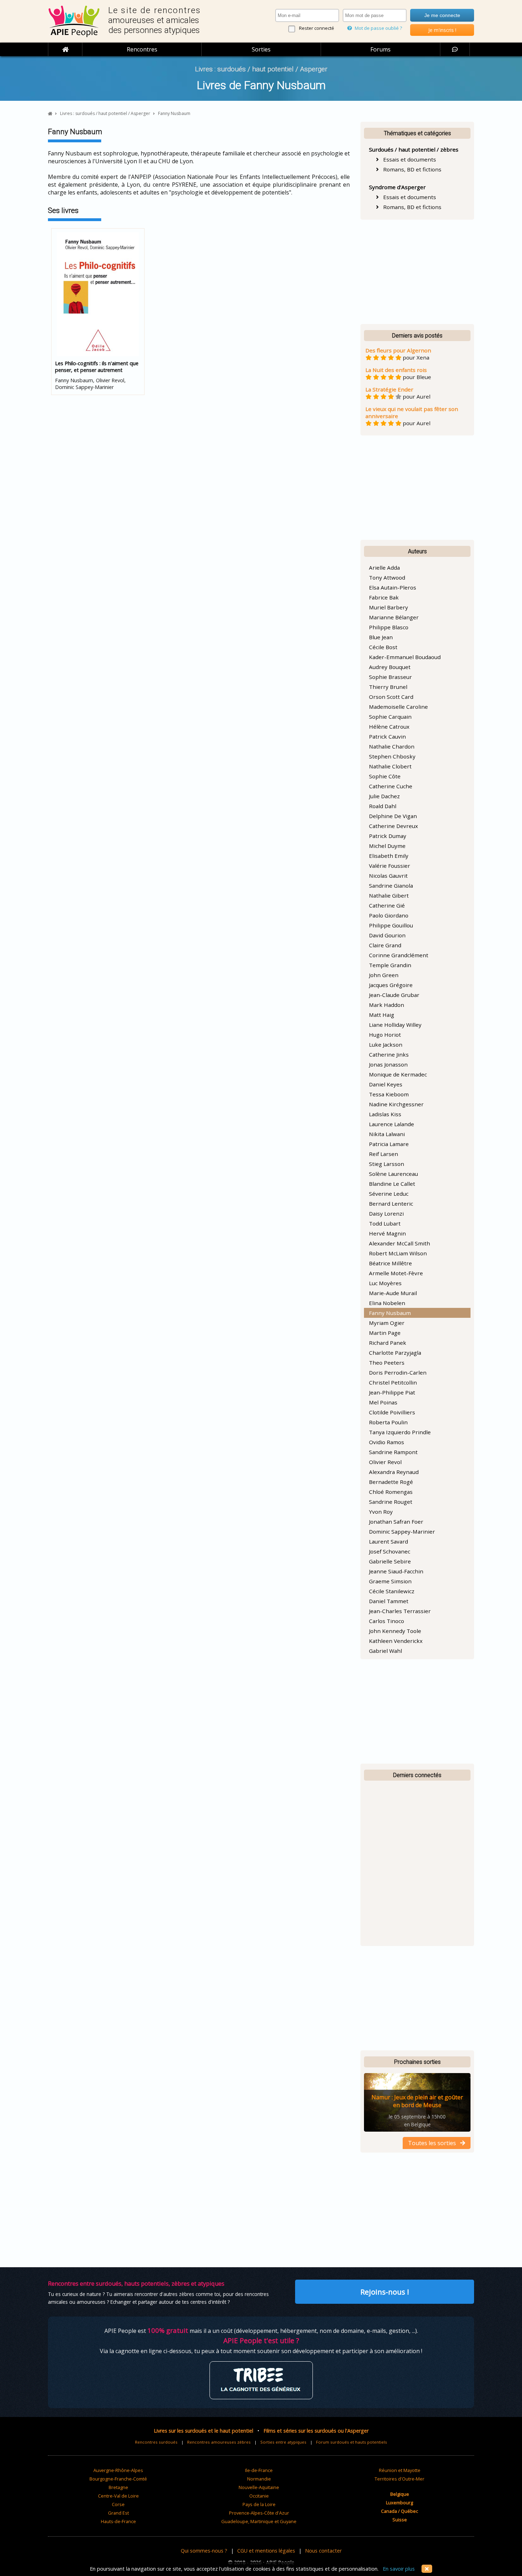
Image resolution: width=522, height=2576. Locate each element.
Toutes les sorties (434, 2143)
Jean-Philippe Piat (392, 1392)
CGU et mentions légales (266, 2551)
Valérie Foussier (390, 866)
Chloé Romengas (391, 1492)
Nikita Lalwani (387, 1134)
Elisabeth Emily (389, 856)
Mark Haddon (387, 1005)
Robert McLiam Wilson (398, 1253)
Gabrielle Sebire (390, 1561)
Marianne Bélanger (394, 617)
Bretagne (118, 2487)
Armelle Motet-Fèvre (396, 1273)
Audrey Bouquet (390, 667)
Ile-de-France (259, 2470)
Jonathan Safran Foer (396, 1522)
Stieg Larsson (387, 1164)
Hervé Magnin (387, 1233)
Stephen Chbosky (392, 756)
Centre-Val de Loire (118, 2496)
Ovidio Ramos (387, 1442)
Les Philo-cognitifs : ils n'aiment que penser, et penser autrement (97, 367)
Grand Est (118, 2513)
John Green (384, 975)
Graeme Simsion (390, 1581)
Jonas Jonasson (388, 1064)
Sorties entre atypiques (283, 2442)
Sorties (261, 49)
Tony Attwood (387, 577)
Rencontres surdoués (156, 2442)
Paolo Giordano (389, 915)
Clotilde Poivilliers (392, 1412)
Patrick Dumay (388, 836)
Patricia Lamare (389, 1144)
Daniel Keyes (386, 1084)
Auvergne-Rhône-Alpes (118, 2470)
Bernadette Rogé (391, 1482)
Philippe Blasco (389, 627)
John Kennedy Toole (395, 1631)
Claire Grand (385, 945)
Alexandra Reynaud (394, 1472)
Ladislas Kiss (385, 1114)
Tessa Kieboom (389, 1094)
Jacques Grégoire (391, 985)
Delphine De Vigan (393, 816)
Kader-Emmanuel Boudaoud (405, 657)
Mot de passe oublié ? (378, 28)
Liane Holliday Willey (395, 1025)
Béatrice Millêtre (390, 1263)
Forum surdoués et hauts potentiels (352, 2442)
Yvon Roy (381, 1512)
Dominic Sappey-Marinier (402, 1531)
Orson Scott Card (391, 697)
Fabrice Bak (384, 597)
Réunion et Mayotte (400, 2470)
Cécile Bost (383, 647)
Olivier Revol (385, 1462)
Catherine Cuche (391, 786)
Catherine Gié (387, 905)
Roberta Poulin (388, 1422)
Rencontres (142, 49)
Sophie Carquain (390, 717)
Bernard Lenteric (391, 1204)
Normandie (259, 2479)
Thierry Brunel (388, 687)
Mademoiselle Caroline (398, 707)
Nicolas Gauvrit (388, 876)
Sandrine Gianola (391, 886)
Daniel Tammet (389, 1601)
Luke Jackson (386, 1045)
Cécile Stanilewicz (392, 1591)
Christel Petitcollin (393, 1382)
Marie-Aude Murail (393, 1293)
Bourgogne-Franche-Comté (118, 2479)
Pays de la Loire (259, 2504)
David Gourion (387, 935)
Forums (380, 49)
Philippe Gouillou (391, 925)
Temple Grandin (390, 965)
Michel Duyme (387, 846)
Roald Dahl (383, 806)
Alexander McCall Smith (399, 1243)
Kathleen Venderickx (396, 1641)
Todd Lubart (385, 1223)
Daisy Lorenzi (386, 1213)
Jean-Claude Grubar (394, 995)
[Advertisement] (417, 272)
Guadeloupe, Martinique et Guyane (259, 2521)
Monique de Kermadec (398, 1074)
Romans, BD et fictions (410, 169)
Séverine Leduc (389, 1194)
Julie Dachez (384, 796)
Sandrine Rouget (391, 1502)
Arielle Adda (384, 568)
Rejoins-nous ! (385, 2292)
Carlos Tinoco (387, 1621)
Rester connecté (317, 28)
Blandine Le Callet (392, 1184)
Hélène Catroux (389, 727)
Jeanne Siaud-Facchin (396, 1571)
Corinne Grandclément (399, 955)
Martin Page (385, 1333)
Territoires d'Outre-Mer (399, 2479)
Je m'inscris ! (442, 30)
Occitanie (259, 2496)
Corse (118, 2504)
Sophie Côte (385, 776)
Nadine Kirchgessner (396, 1104)
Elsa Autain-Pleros (393, 587)
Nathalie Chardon (392, 746)
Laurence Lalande (391, 1124)
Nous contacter (323, 2551)
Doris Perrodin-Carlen (398, 1372)
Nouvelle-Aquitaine (259, 2487)
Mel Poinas (383, 1402)
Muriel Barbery (388, 607)
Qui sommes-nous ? (204, 2551)
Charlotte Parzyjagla (395, 1353)
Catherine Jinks (389, 1054)
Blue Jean (381, 637)
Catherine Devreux (393, 826)
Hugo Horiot (385, 1035)
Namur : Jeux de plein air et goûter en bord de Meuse (417, 2101)
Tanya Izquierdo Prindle (400, 1432)
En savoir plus (399, 2569)
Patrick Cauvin (387, 736)
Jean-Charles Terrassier (400, 1611)
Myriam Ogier (387, 1323)
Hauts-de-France (118, 2521)
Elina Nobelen (387, 1303)
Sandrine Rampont (393, 1452)
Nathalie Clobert (390, 766)
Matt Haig (382, 1015)
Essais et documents (407, 159)
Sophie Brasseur (390, 677)
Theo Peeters (387, 1363)
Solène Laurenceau (393, 1174)
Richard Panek (388, 1343)
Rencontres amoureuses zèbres (219, 2442)
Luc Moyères (385, 1283)
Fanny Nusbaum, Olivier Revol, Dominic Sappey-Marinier (97, 375)
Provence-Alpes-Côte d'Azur (259, 2513)
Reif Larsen (384, 1154)
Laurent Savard (388, 1541)
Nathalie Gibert (389, 895)
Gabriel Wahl (385, 1651)
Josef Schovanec (390, 1551)
